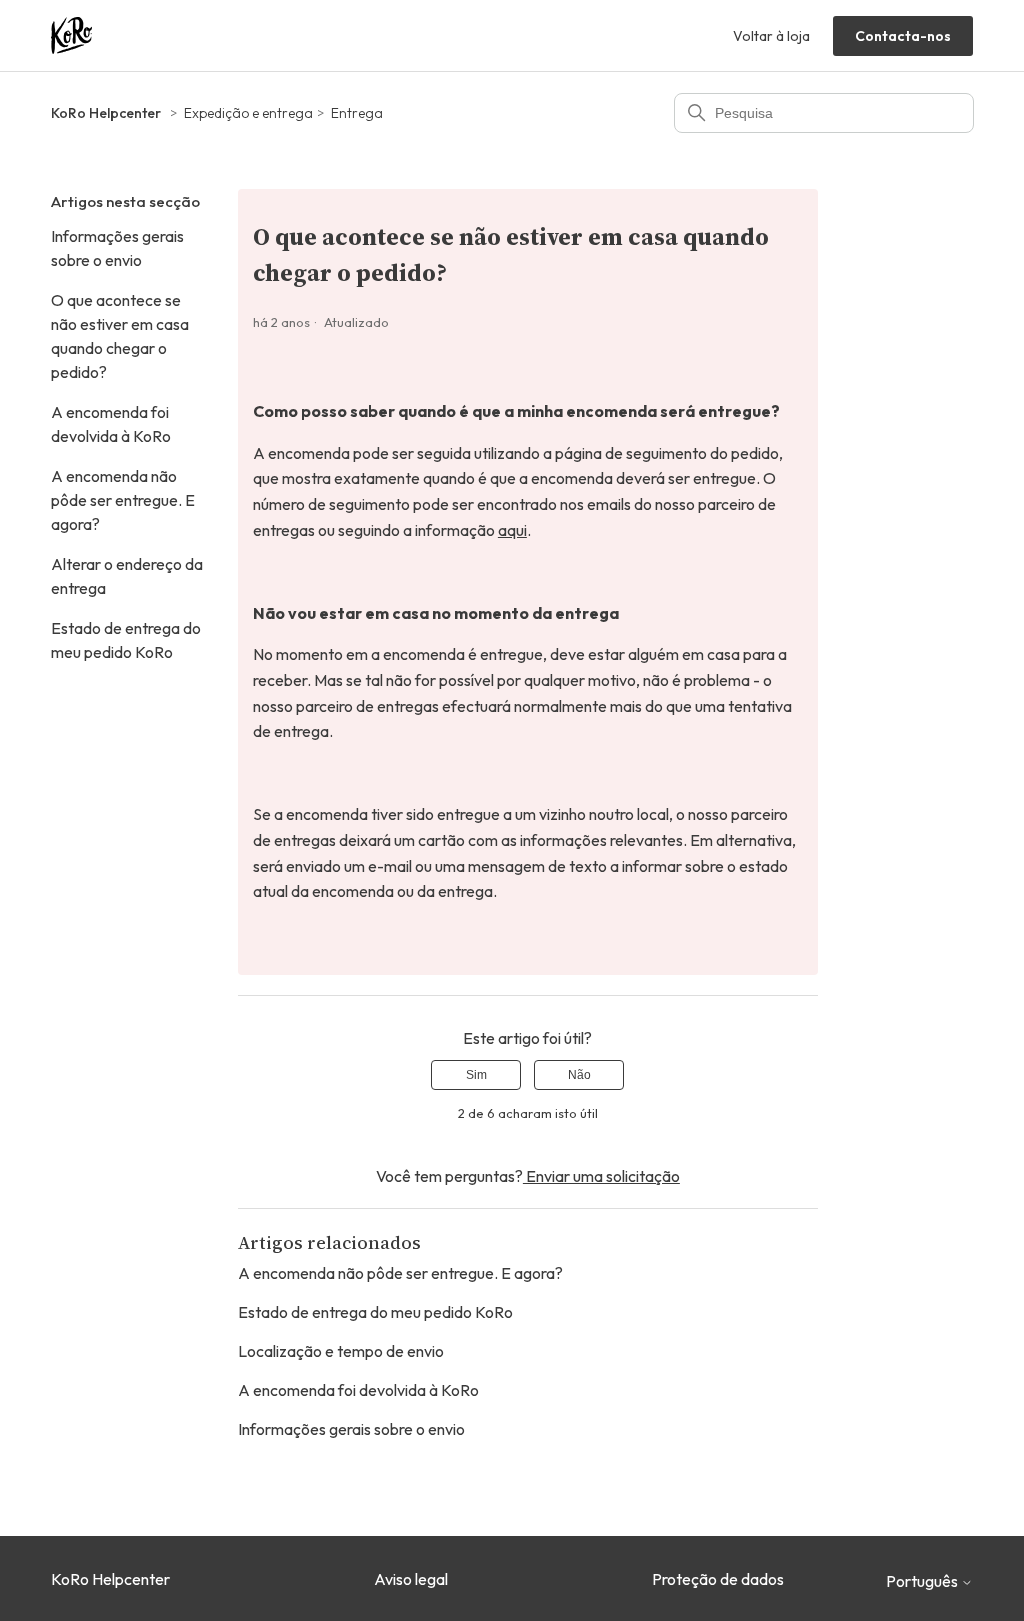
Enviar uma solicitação (601, 1176)
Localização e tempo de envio (341, 1351)
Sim (476, 1075)
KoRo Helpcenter (106, 113)
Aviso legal (411, 1579)
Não (579, 1075)
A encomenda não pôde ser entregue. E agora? (123, 500)
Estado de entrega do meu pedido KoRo (126, 640)
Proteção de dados (718, 1579)
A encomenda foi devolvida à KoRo (111, 424)
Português (923, 1581)
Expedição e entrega (248, 113)
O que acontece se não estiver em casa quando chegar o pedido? (120, 336)
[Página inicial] (71, 35)
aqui (512, 530)
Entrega (357, 113)
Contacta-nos (903, 36)
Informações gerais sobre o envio (117, 248)
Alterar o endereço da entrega (127, 576)
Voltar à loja (771, 36)
